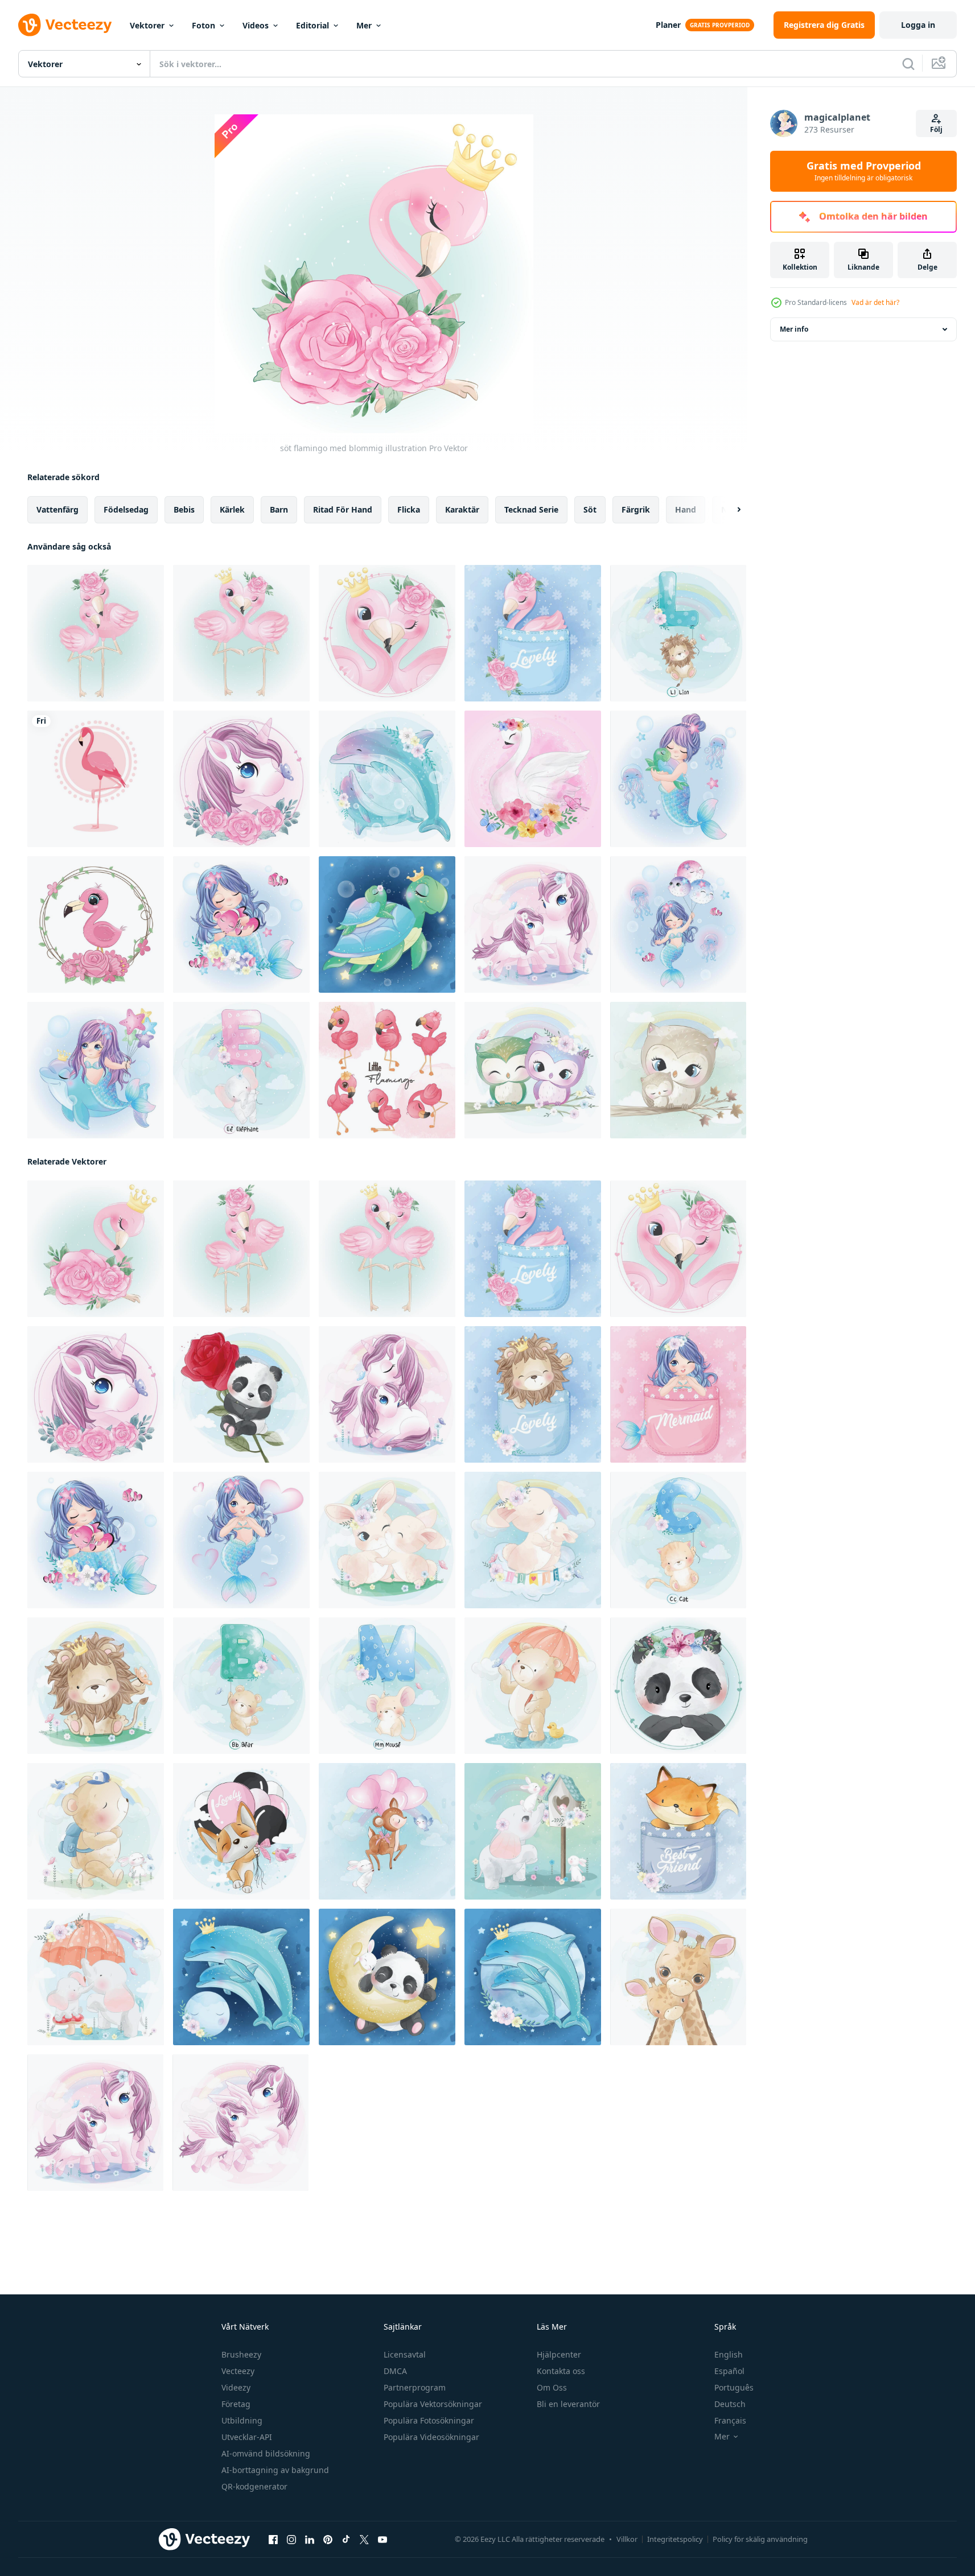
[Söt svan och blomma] (533, 779)
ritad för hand (343, 509)
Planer (668, 25)
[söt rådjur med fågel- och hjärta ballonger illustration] (387, 1831)
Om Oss (552, 2387)
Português (734, 2387)
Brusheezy (241, 2354)
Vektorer (147, 25)
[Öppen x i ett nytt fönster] (364, 2540)
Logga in (918, 25)
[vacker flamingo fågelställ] (96, 779)
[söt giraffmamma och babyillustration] (678, 1977)
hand (686, 509)
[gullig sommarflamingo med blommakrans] (96, 924)
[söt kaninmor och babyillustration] (533, 1540)
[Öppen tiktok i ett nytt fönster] (346, 2540)
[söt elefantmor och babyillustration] (96, 1977)
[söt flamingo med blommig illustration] (96, 1249)
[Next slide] (729, 510)
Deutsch (730, 2404)
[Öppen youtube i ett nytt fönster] (382, 2540)
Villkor (627, 2539)
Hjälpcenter (559, 2354)
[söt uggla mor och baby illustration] (678, 1070)
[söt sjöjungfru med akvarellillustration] (678, 779)
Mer (364, 25)
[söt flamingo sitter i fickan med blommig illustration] (533, 633)
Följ (936, 129)
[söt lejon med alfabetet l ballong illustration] (678, 633)
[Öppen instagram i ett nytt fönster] (291, 2540)
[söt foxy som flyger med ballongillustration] (241, 1831)
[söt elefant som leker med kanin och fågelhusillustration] (533, 1831)
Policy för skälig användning (760, 2539)
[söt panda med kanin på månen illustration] (387, 1977)
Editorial (312, 25)
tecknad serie (531, 509)
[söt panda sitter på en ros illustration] (241, 1394)
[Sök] (908, 64)
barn (279, 509)
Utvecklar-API (247, 2437)
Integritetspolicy (675, 2539)
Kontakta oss (561, 2371)
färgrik (636, 509)
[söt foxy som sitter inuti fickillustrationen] (678, 1831)
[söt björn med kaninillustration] (96, 1831)
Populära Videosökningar (431, 2437)
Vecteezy (238, 2371)
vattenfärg (57, 509)
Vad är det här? (875, 302)
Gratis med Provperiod (864, 171)
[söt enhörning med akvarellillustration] (241, 779)
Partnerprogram (415, 2387)
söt (590, 509)
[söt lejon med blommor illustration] (96, 1686)
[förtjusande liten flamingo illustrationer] (387, 1070)
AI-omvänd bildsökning (266, 2453)
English (729, 2354)
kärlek (232, 509)
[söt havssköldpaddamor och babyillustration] (387, 924)
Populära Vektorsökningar (433, 2404)
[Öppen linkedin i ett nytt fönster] (310, 2540)
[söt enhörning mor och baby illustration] (533, 924)
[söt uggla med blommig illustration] (533, 1070)
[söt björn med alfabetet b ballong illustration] (241, 1686)
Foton (203, 25)
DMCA (395, 2371)
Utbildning (242, 2420)
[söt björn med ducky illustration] (533, 1686)
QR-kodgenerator (254, 2486)
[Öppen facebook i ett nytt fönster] (273, 2540)
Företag (236, 2404)
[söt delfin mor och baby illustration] (387, 779)
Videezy (236, 2387)
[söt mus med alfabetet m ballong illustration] (387, 1686)
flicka (409, 509)
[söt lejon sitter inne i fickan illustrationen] (533, 1394)
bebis (184, 509)
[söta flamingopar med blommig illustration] (241, 633)
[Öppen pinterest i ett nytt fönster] (328, 2540)
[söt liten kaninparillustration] (387, 1540)
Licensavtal (405, 2354)
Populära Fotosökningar (429, 2420)
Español (729, 2371)
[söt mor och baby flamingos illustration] (96, 633)
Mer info (794, 329)
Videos (256, 25)
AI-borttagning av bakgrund (275, 2470)
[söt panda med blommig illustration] (678, 1686)
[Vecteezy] (65, 25)
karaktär (462, 509)
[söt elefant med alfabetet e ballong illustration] (241, 1070)
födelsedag (126, 509)
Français (730, 2420)
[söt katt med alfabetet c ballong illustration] (678, 1540)
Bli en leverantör (568, 2404)
